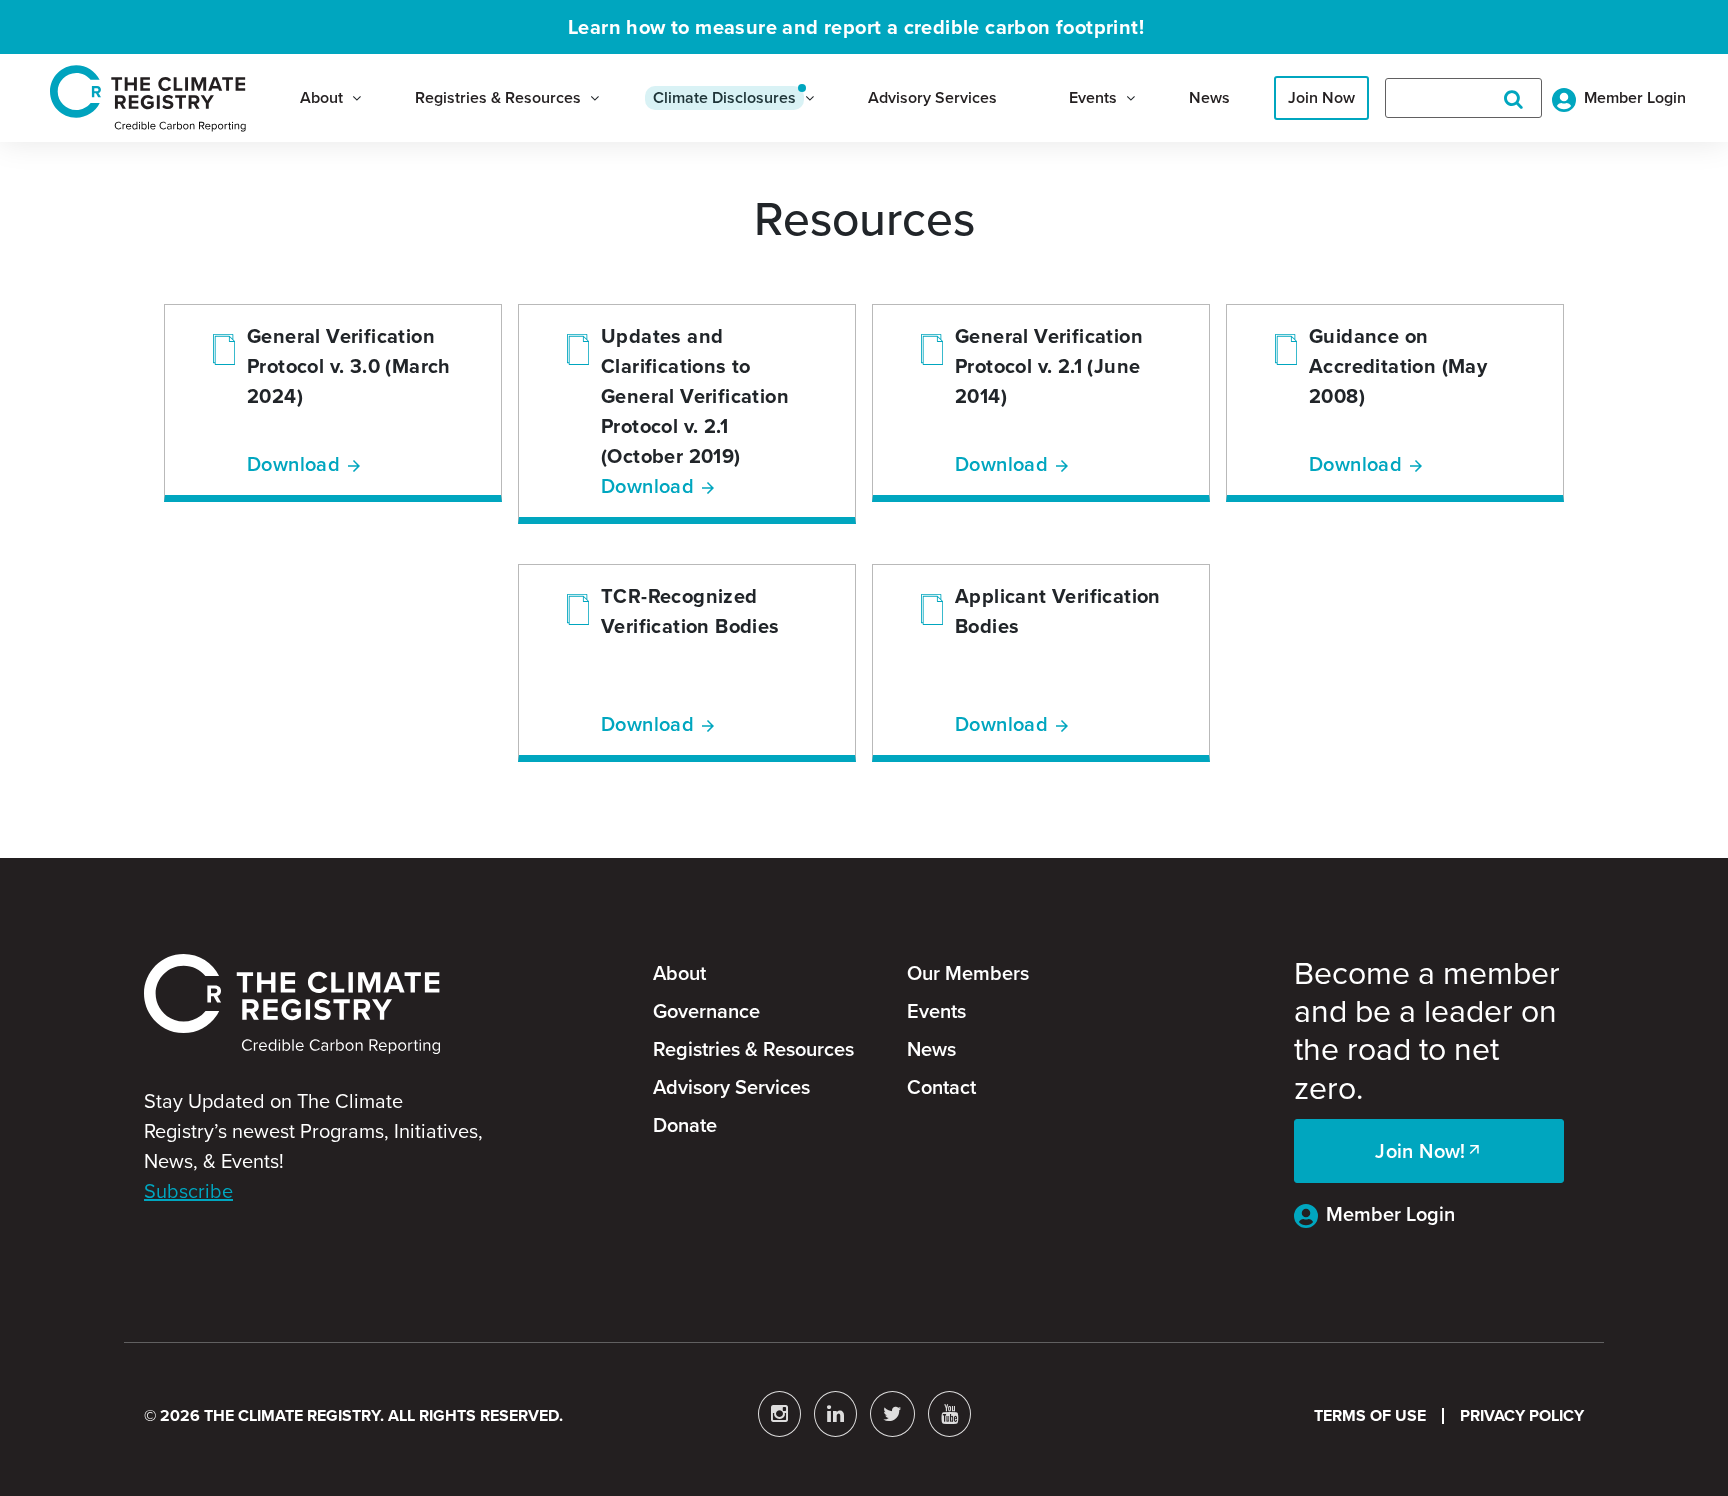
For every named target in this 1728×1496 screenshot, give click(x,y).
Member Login (1390, 1214)
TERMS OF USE (1370, 1415)
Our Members (968, 973)
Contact (941, 1087)
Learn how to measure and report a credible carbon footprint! (856, 27)
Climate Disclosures (724, 97)
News (1209, 97)
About (321, 97)
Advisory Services (932, 97)
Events (1093, 97)
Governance (706, 1011)
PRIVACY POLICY (1522, 1415)
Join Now (1321, 97)
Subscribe (188, 1191)
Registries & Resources (498, 97)
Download (293, 464)
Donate (685, 1125)
